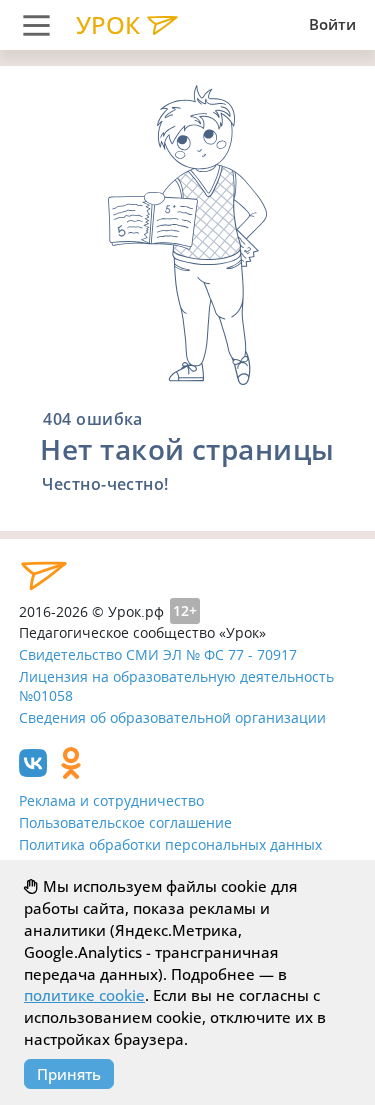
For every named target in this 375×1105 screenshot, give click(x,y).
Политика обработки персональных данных (170, 844)
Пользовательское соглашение (125, 822)
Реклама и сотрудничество (111, 800)
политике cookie (84, 995)
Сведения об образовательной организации (172, 717)
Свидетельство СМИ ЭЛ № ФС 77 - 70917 (158, 654)
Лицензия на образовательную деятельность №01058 (176, 686)
